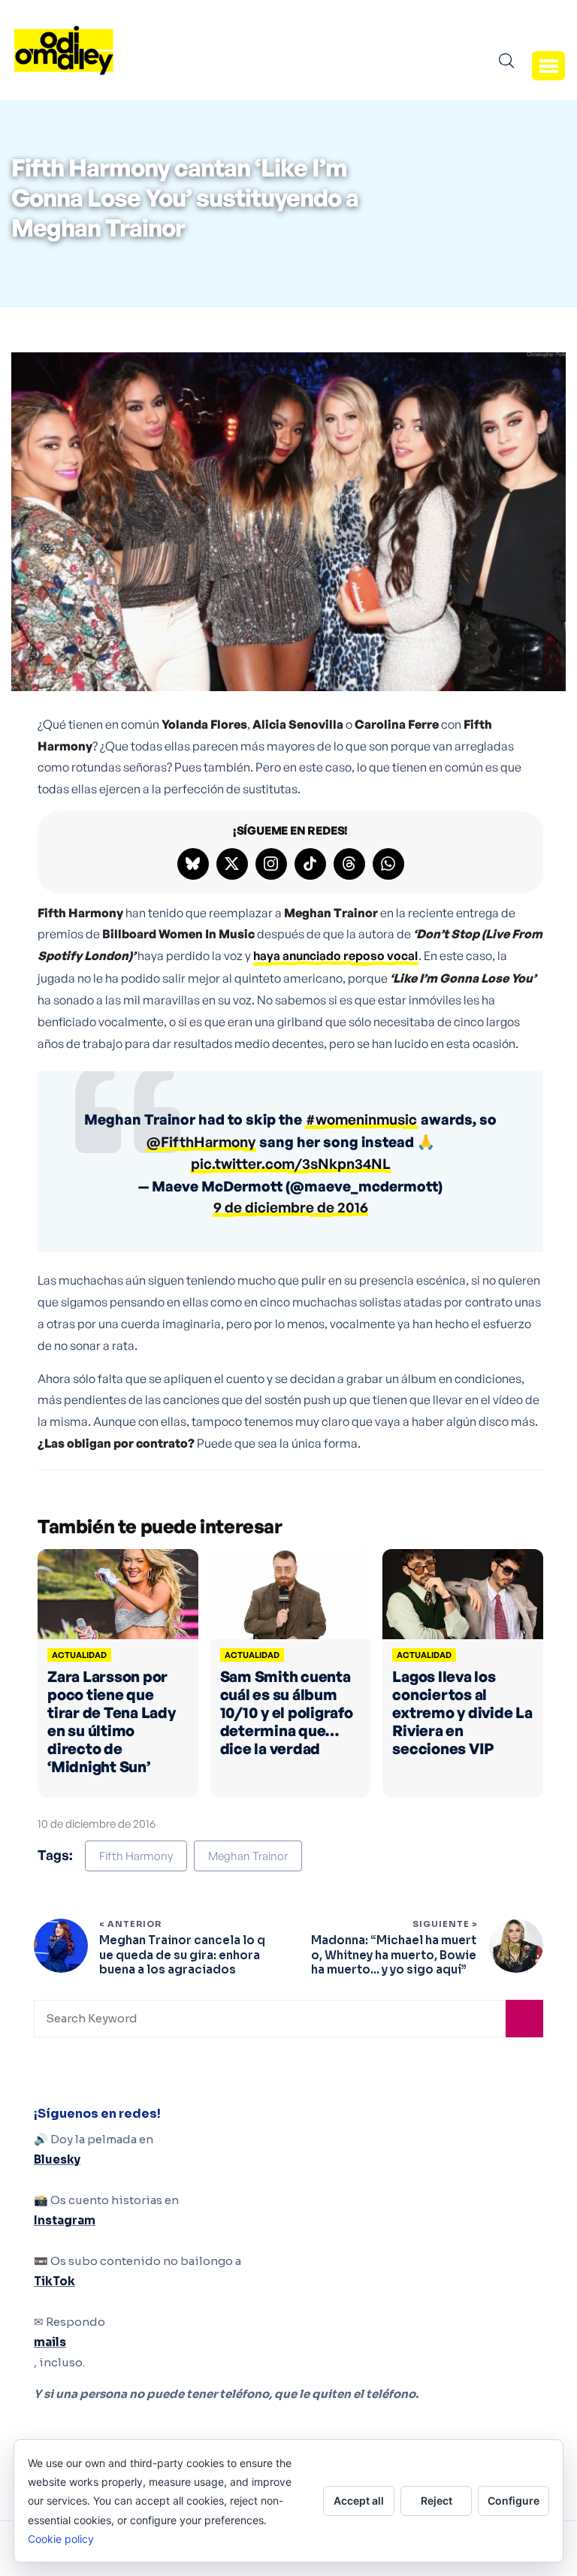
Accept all (359, 2501)
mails (50, 2342)
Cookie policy (61, 2539)
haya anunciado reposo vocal (335, 956)
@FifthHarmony (201, 1142)
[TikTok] (310, 864)
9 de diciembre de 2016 (291, 1207)
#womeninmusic (361, 1119)
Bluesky (57, 2159)
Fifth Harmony (136, 1856)
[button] (548, 65)
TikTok (54, 2281)
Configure (514, 2501)
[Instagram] (271, 864)
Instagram (65, 2220)
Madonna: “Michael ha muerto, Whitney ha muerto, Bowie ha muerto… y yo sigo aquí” (394, 1955)
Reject (437, 2501)
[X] (232, 864)
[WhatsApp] (388, 864)
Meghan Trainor (248, 1856)
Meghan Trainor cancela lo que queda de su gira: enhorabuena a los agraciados (182, 1955)
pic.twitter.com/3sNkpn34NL (291, 1164)
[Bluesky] (193, 864)
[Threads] (349, 864)
